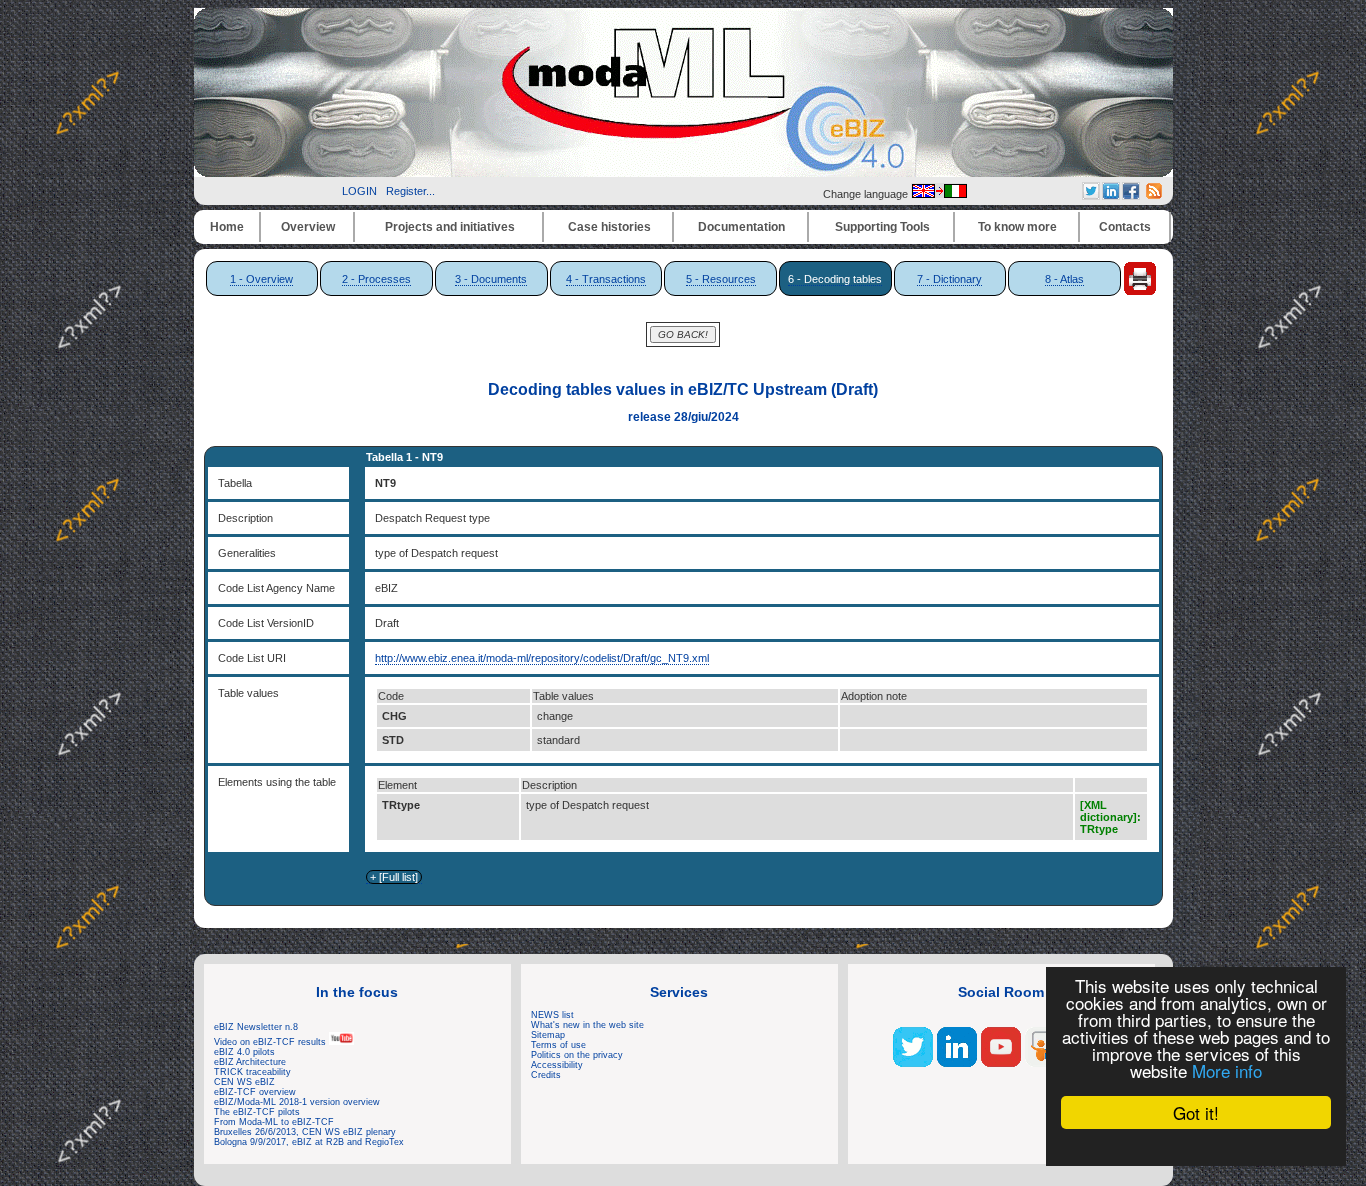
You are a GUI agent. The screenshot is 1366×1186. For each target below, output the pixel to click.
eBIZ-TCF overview (255, 1092)
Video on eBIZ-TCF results (271, 1042)
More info (1227, 1070)
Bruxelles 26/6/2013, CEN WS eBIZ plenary (305, 1132)
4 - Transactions (606, 279)
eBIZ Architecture (250, 1062)
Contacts (1125, 227)
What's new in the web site (587, 1025)
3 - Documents (491, 279)
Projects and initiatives (450, 227)
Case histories (609, 227)
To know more (1017, 227)
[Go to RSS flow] (913, 1063)
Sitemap (548, 1035)
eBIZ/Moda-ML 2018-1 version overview (297, 1102)
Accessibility (557, 1065)
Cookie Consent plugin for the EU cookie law (1196, 1147)
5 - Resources (721, 279)
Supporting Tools (882, 227)
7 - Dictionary (949, 279)
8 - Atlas (1064, 279)
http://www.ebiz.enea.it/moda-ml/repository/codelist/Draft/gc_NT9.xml (542, 658)
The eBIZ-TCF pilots (257, 1112)
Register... (410, 191)
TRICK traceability (252, 1072)
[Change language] (939, 194)
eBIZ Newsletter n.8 (256, 1027)
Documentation (741, 227)
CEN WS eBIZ (244, 1082)
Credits (546, 1075)
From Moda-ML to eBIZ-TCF (274, 1122)
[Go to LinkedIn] (957, 1063)
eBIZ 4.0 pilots (244, 1052)
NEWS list (552, 1015)
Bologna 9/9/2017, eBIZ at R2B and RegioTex (309, 1142)
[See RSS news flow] (1154, 195)
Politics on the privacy (577, 1055)
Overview (308, 227)
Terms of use (558, 1045)
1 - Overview (261, 279)
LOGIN (359, 191)
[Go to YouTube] (1001, 1063)
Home (227, 227)
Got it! (1196, 1112)
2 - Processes (376, 279)
